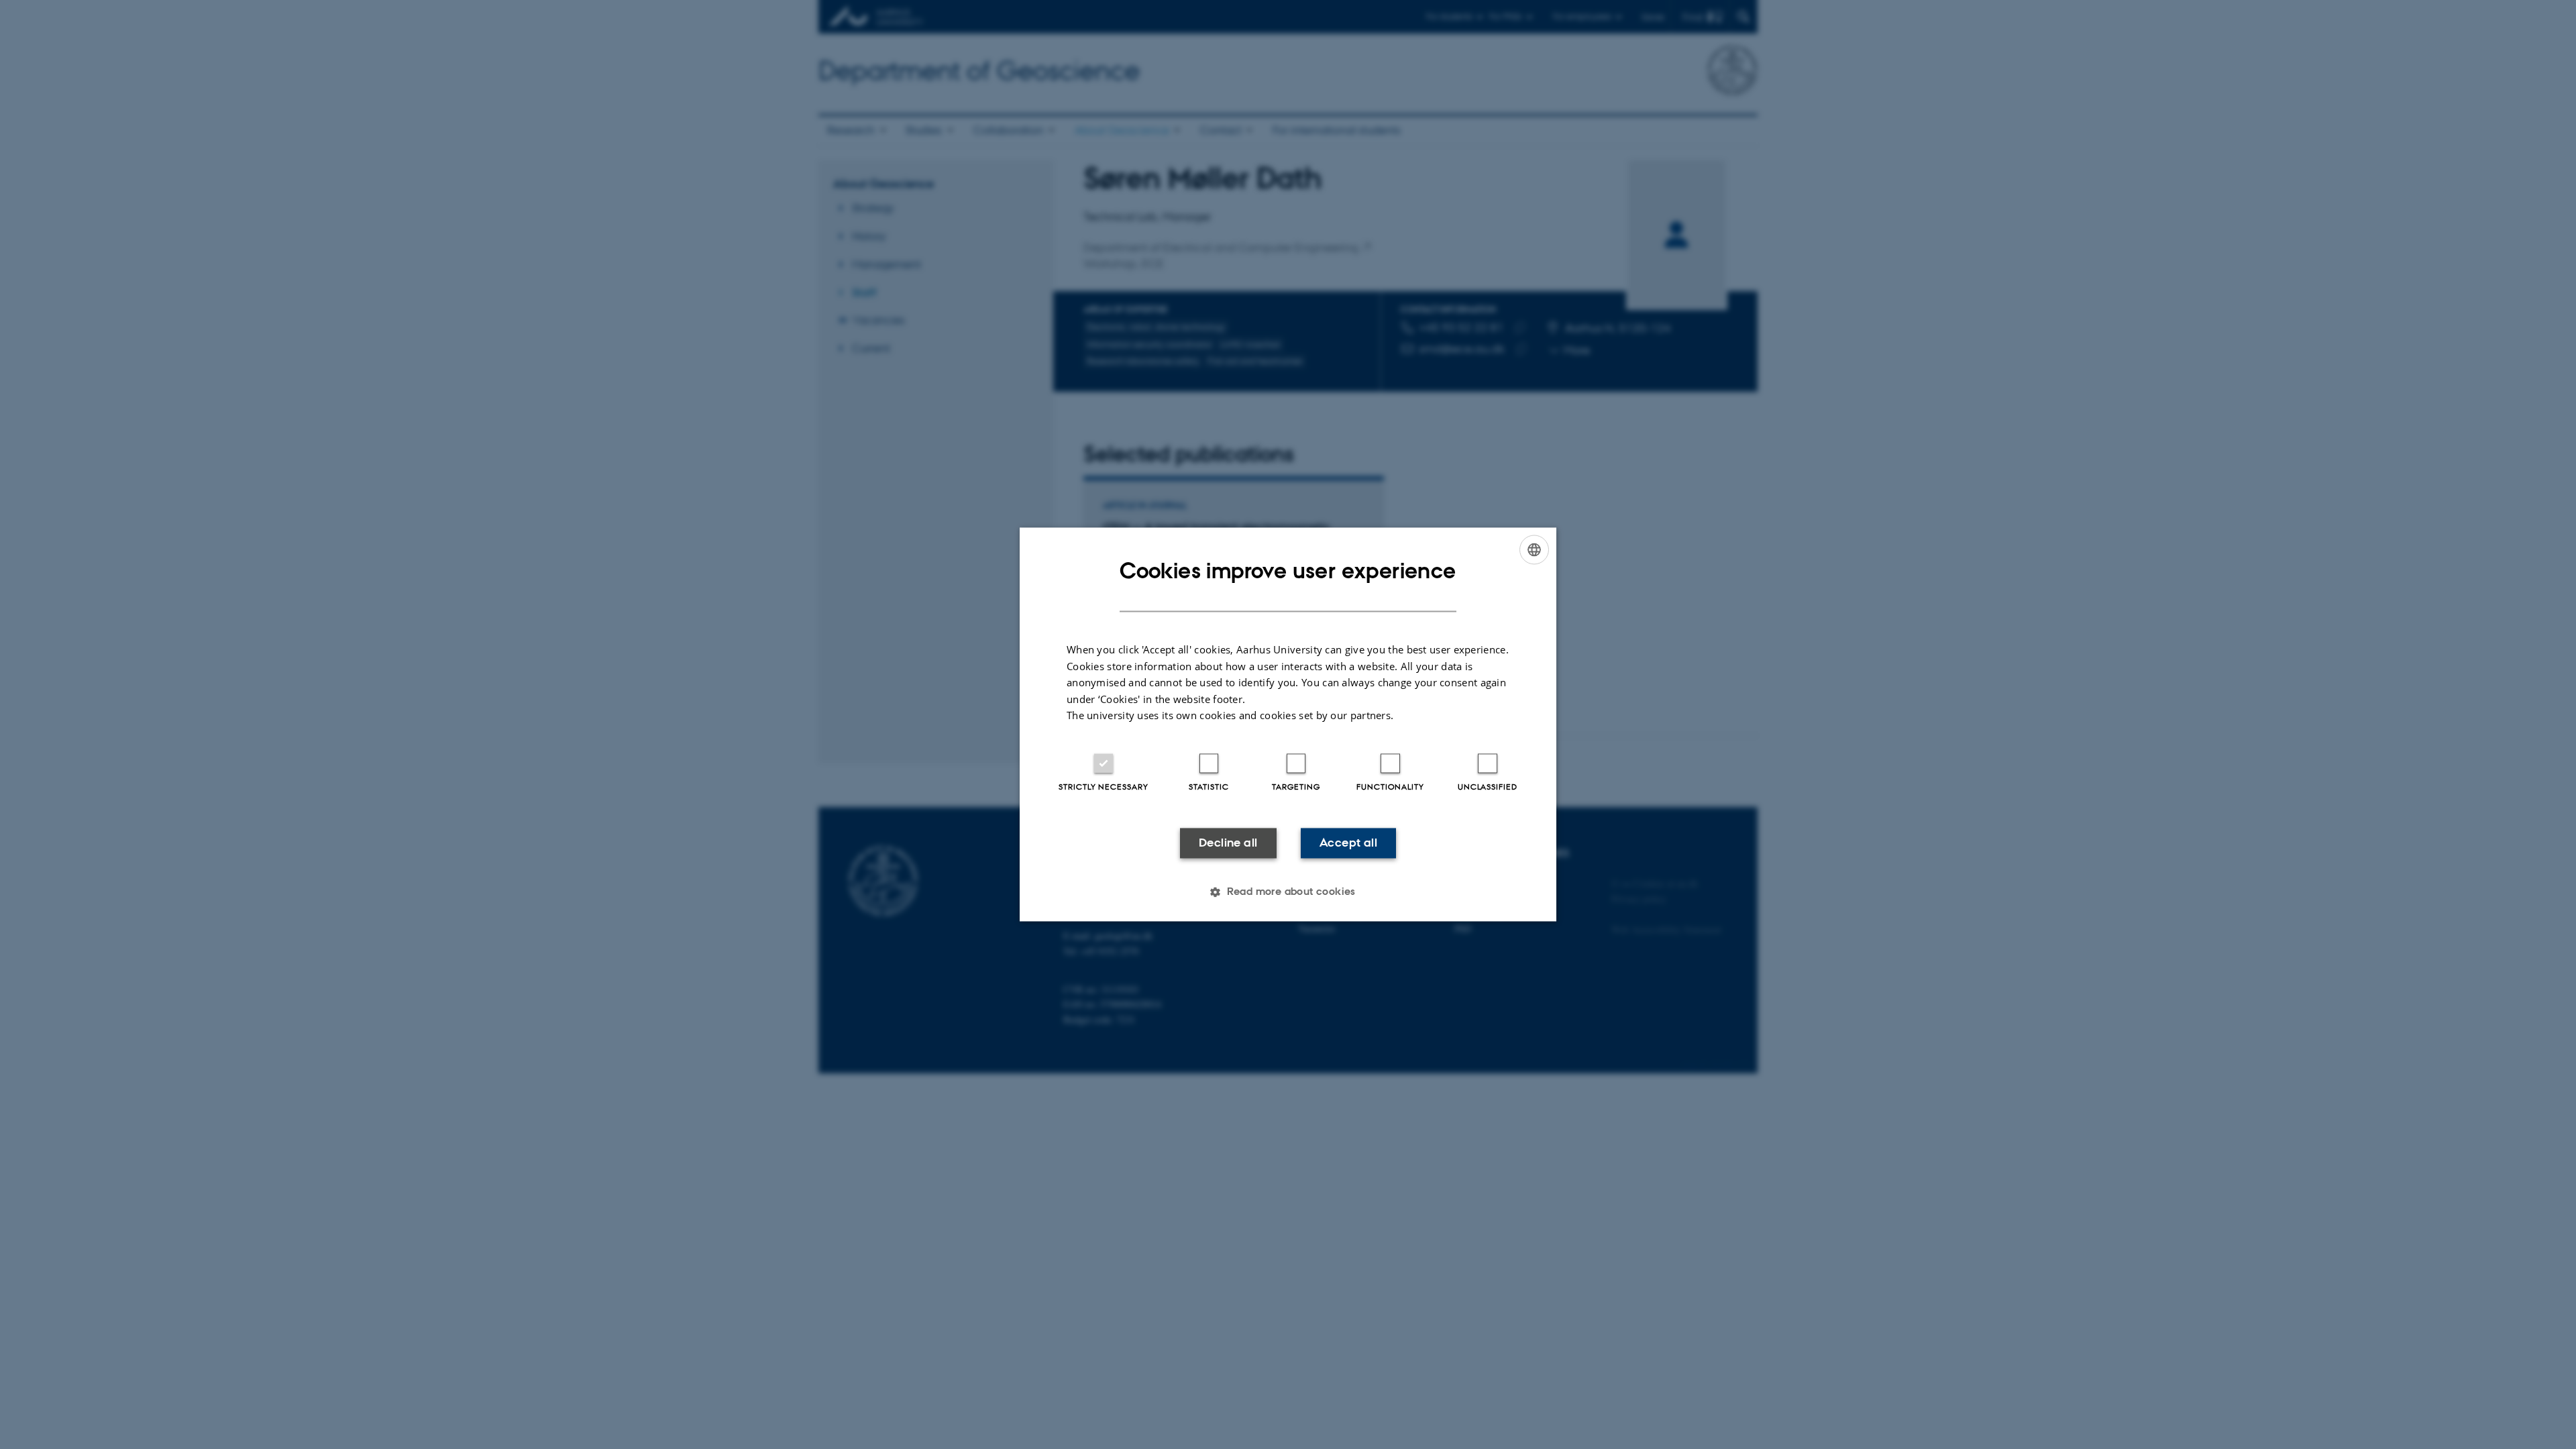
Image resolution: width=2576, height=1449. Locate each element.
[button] (1288, 892)
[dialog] (1288, 724)
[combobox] (1534, 549)
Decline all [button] (1228, 843)
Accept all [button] (1348, 843)
